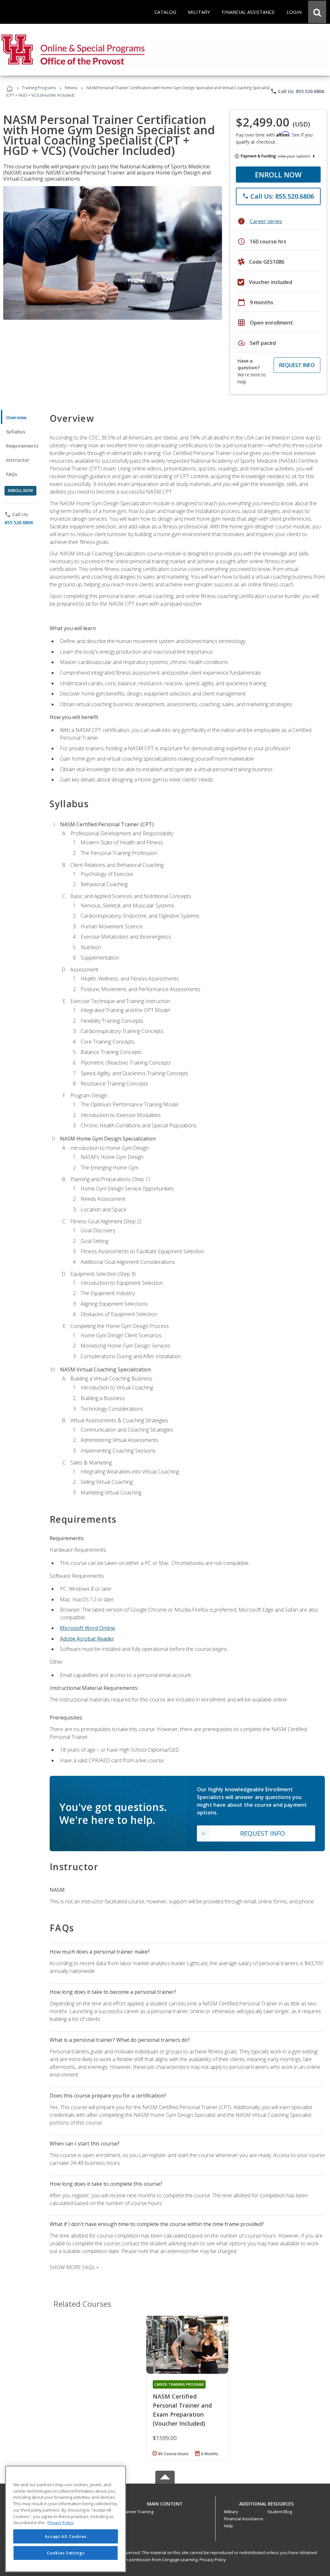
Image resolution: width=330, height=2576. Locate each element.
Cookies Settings (66, 2553)
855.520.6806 (19, 522)
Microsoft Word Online (87, 1628)
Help (228, 2526)
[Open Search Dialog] (317, 12)
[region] (66, 2519)
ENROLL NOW (278, 175)
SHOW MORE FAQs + (74, 2267)
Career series (266, 221)
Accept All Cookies (66, 2536)
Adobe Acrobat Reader (87, 1639)
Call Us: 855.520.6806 (297, 91)
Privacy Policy (213, 2560)
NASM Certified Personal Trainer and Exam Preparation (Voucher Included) (182, 2410)
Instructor (18, 460)
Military (231, 2512)
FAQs (12, 474)
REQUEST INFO (297, 365)
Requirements (22, 446)
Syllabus (16, 432)
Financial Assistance (244, 2519)
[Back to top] (165, 2502)
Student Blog (280, 2512)
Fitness (71, 88)
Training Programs (39, 88)
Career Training (138, 2512)
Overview (16, 417)
